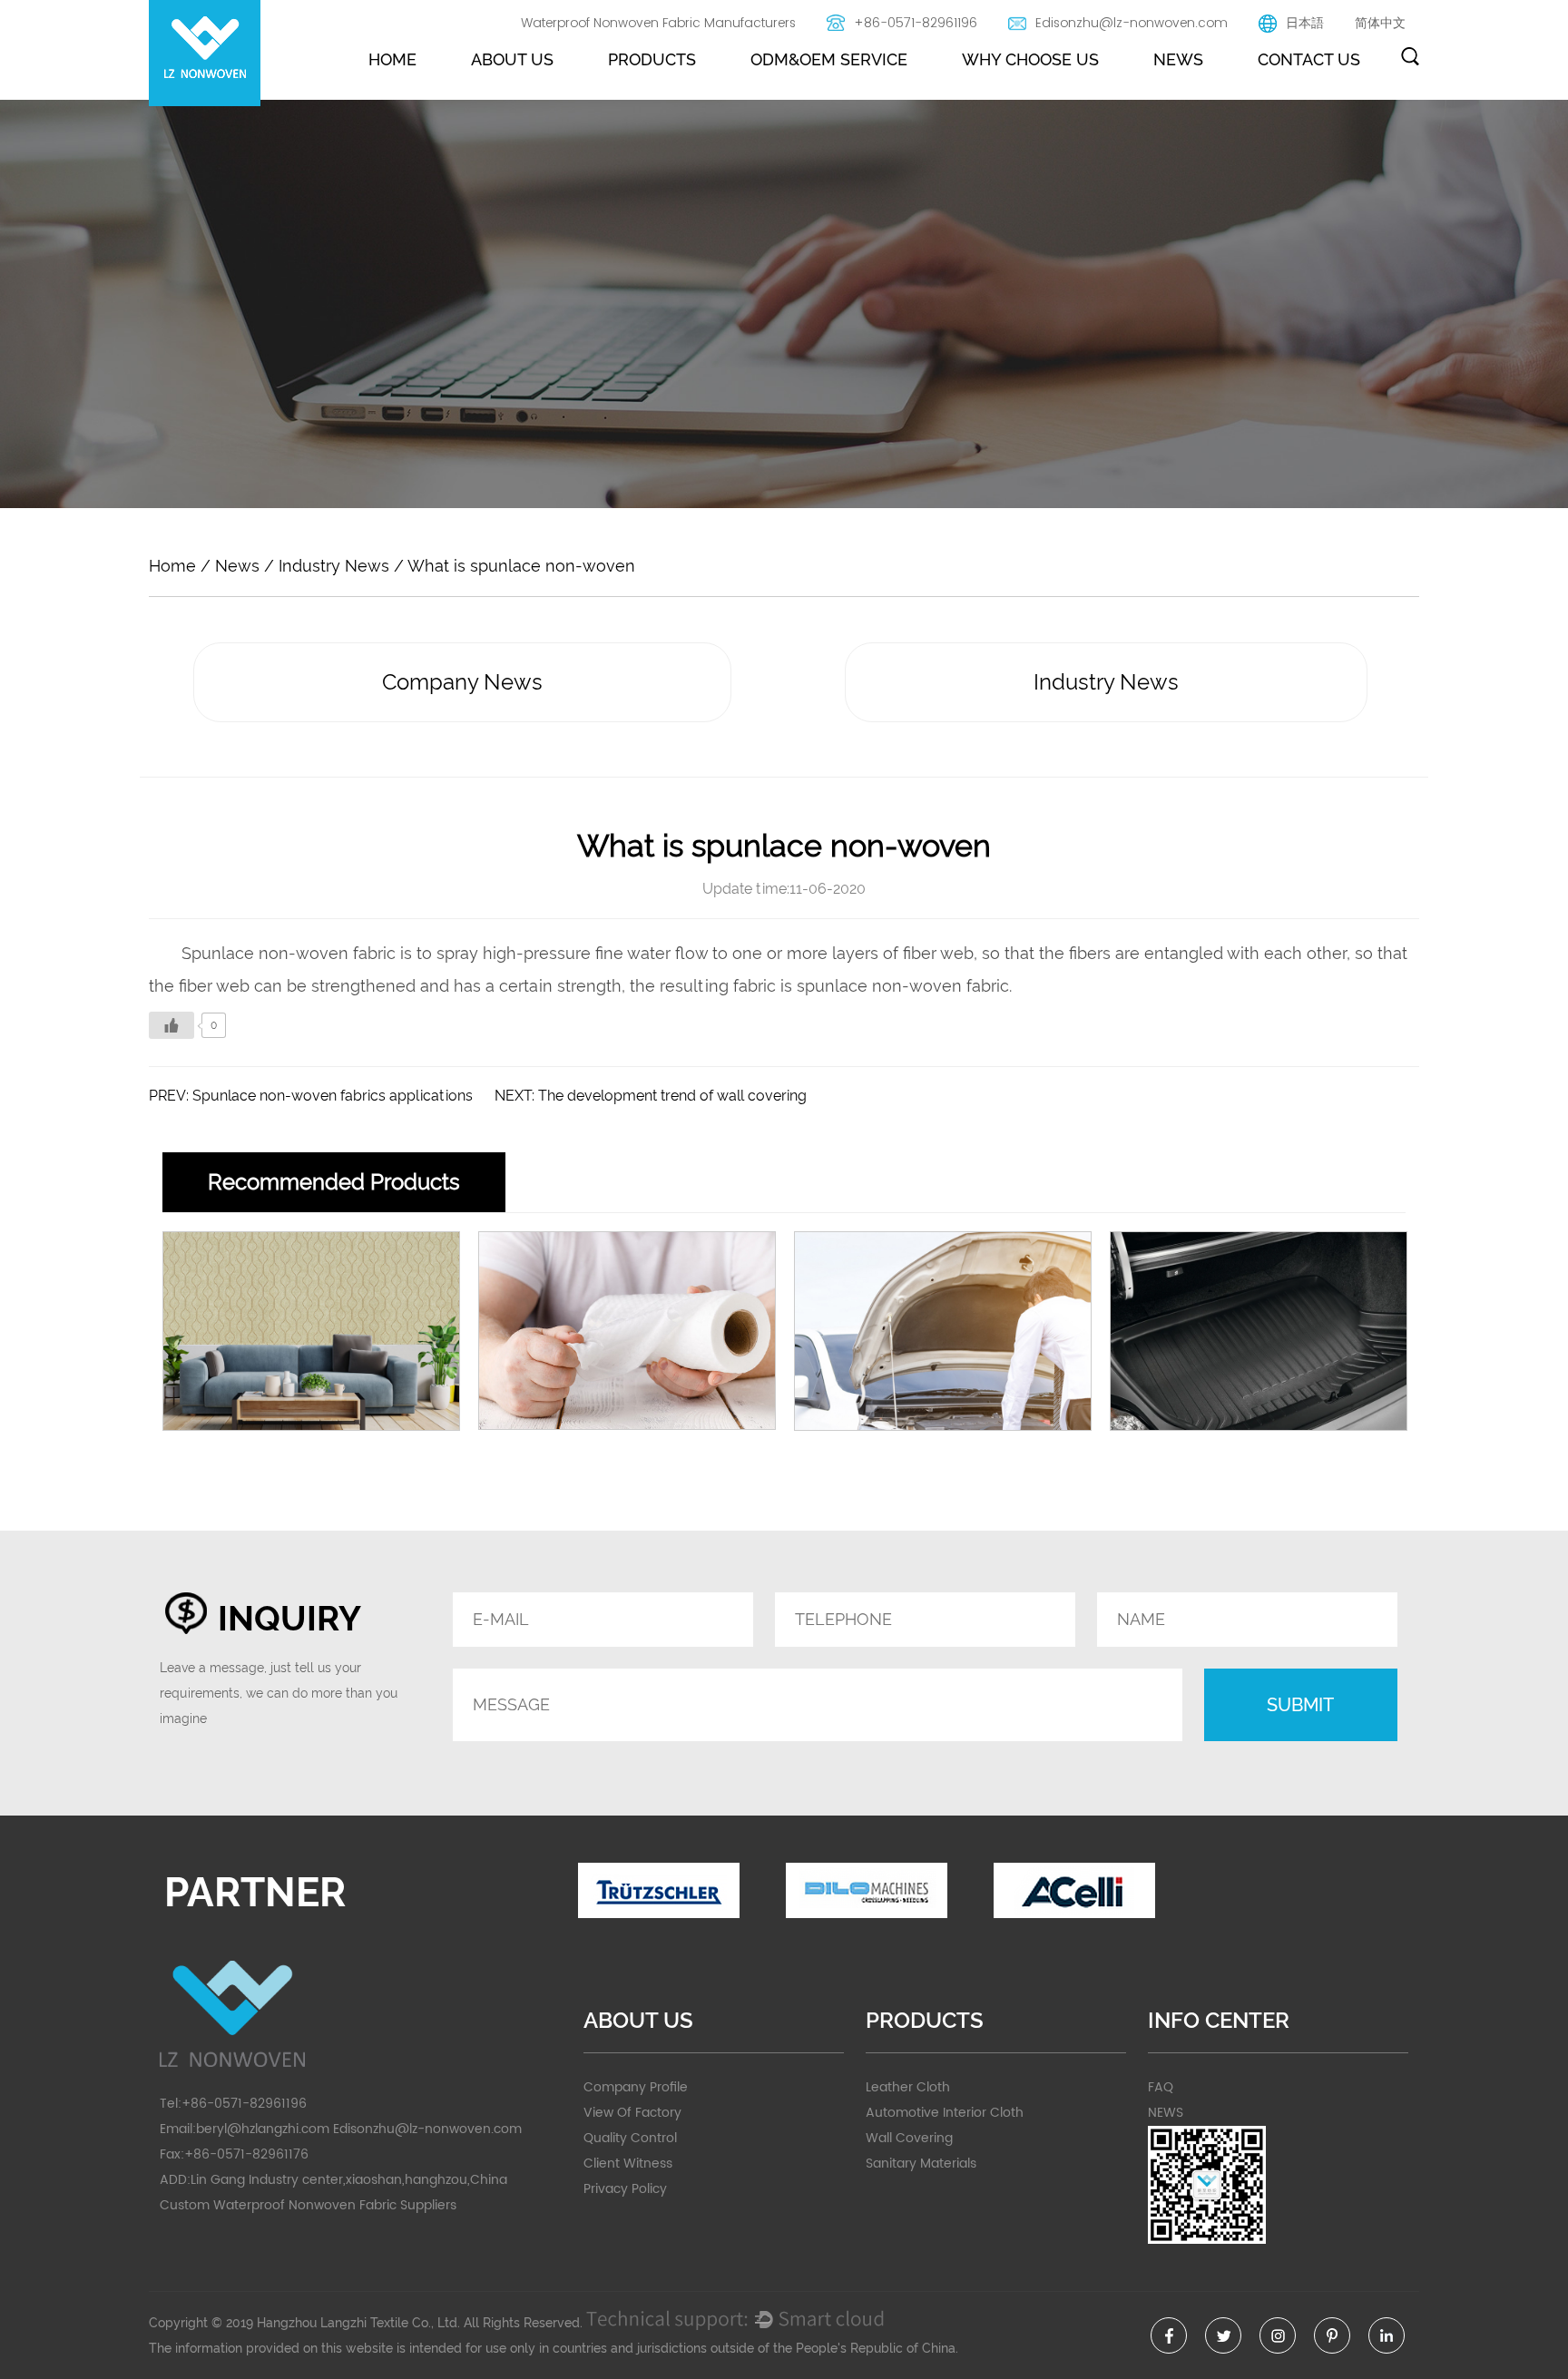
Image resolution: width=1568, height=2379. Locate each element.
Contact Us (1309, 59)
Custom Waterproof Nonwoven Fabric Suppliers (308, 2205)
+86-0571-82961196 (916, 23)
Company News (462, 682)
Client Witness (628, 2164)
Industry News (334, 566)
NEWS (1166, 2113)
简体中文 (1380, 23)
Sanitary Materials (921, 2164)
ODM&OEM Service (829, 59)
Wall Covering (909, 2138)
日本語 (1305, 23)
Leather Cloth (908, 2087)
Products (652, 59)
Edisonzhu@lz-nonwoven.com (1132, 23)
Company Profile (636, 2087)
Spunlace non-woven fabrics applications (333, 1096)
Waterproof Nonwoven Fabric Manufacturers (658, 23)
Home (392, 59)
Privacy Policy (625, 2189)
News (1178, 59)
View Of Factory (632, 2113)
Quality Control (630, 2138)
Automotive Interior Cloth (945, 2113)
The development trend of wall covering (672, 1096)
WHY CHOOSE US (1030, 59)
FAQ (1161, 2087)
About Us (512, 59)
